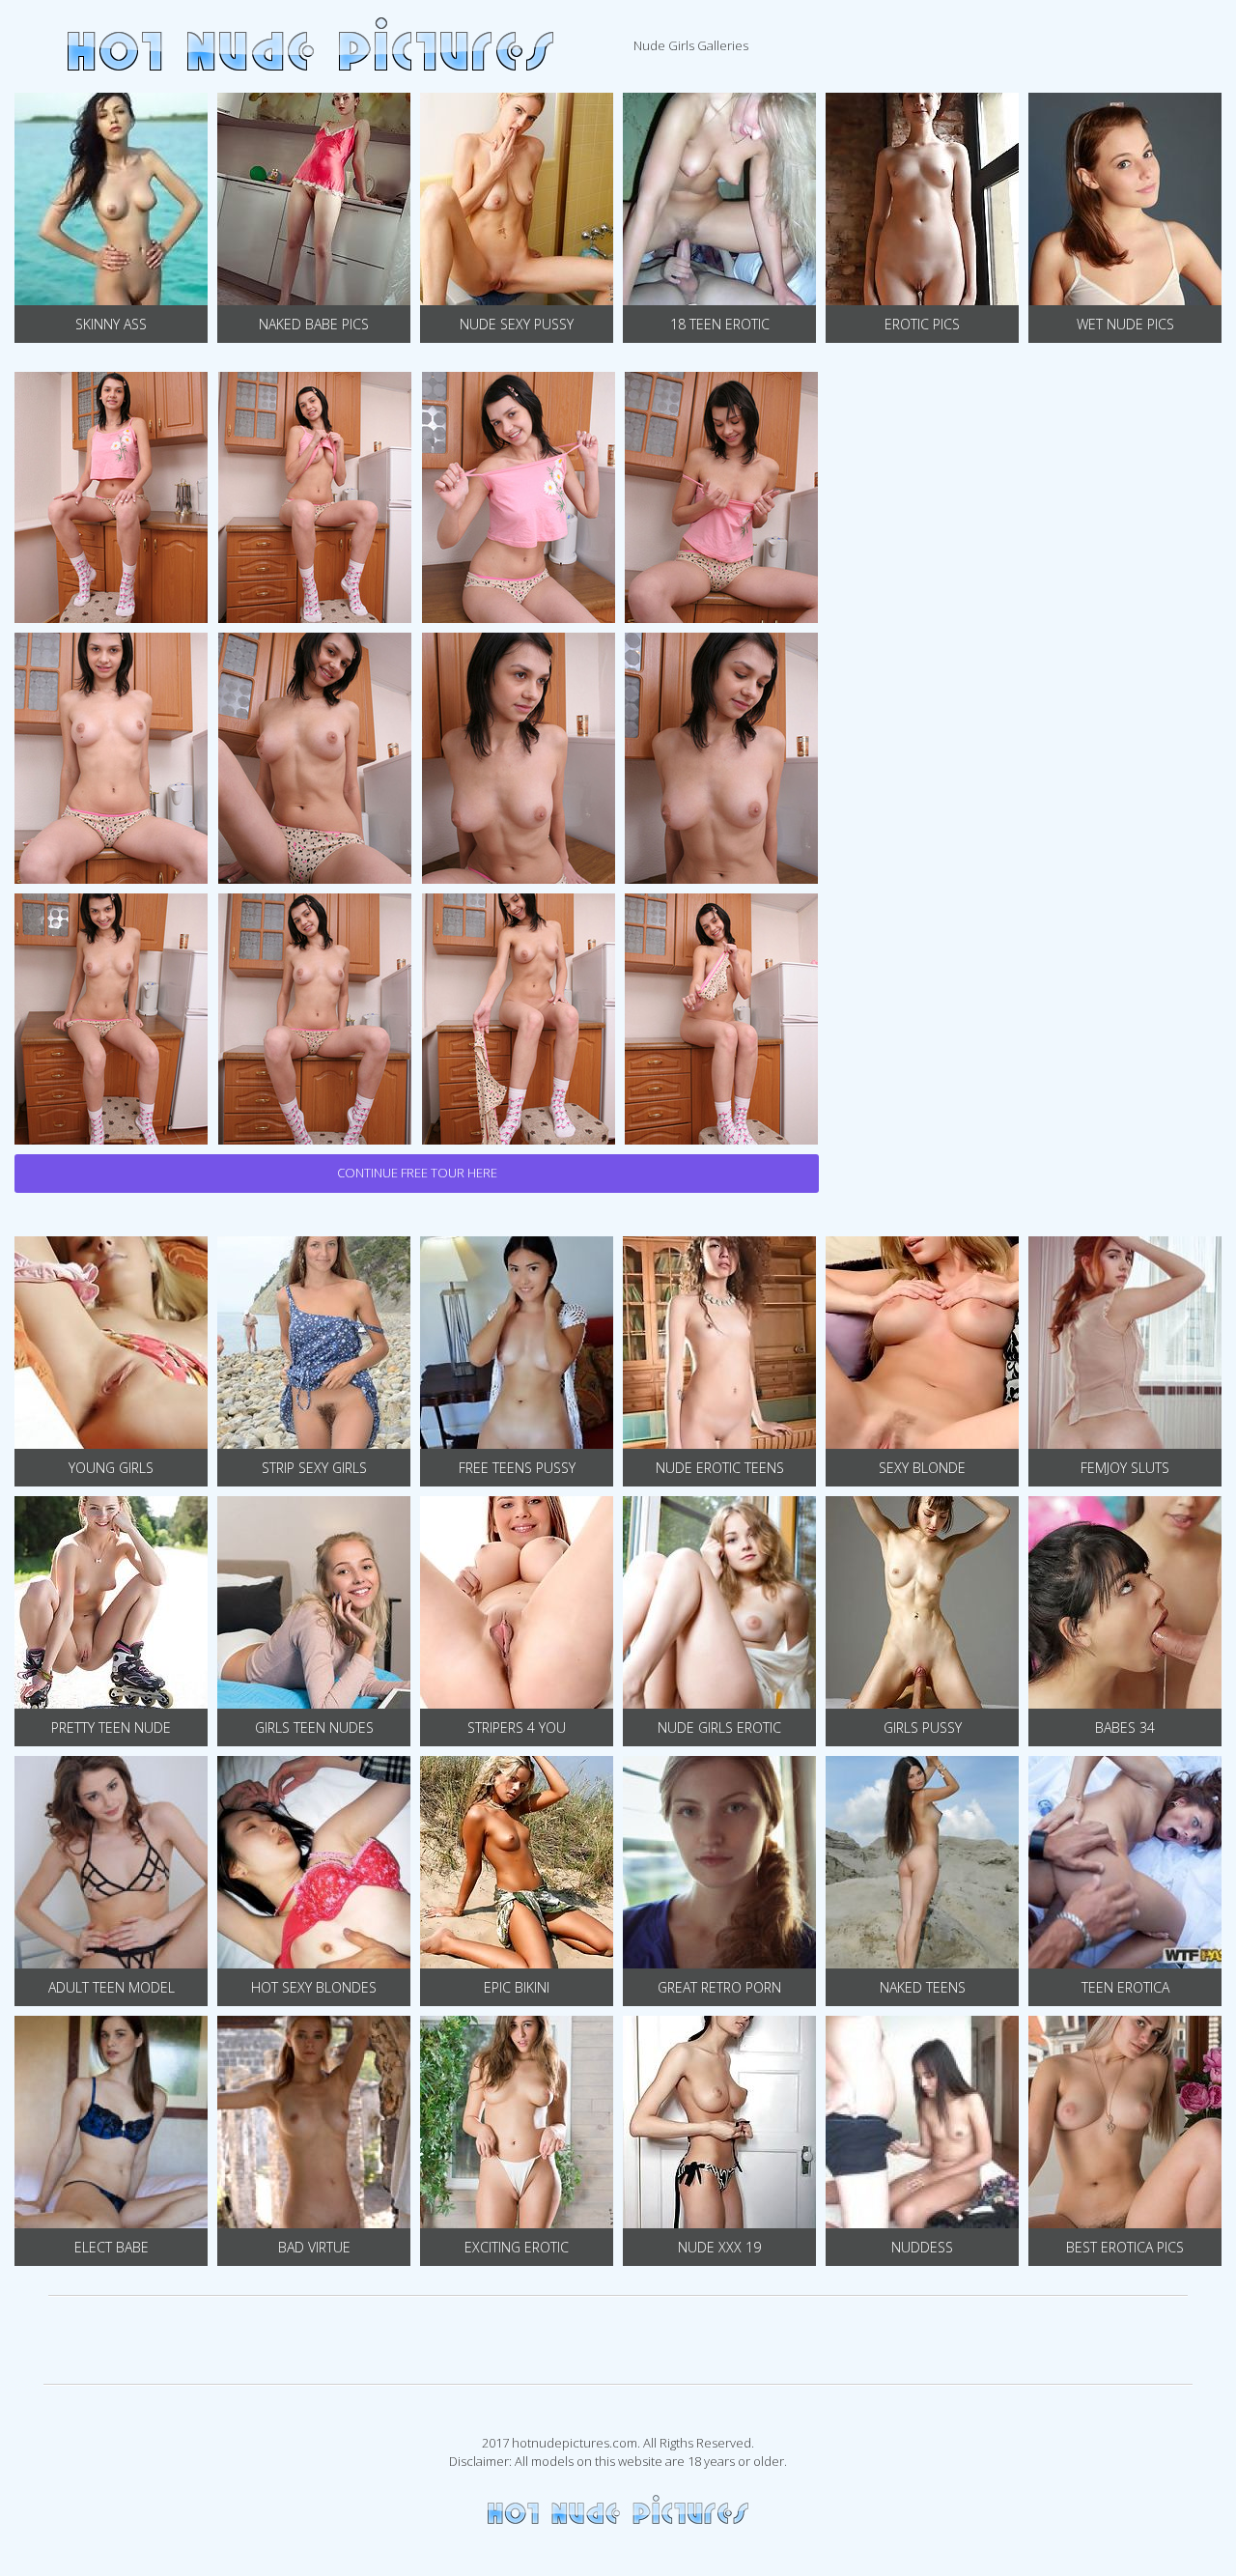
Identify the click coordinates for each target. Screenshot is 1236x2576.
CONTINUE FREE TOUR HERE (417, 1173)
